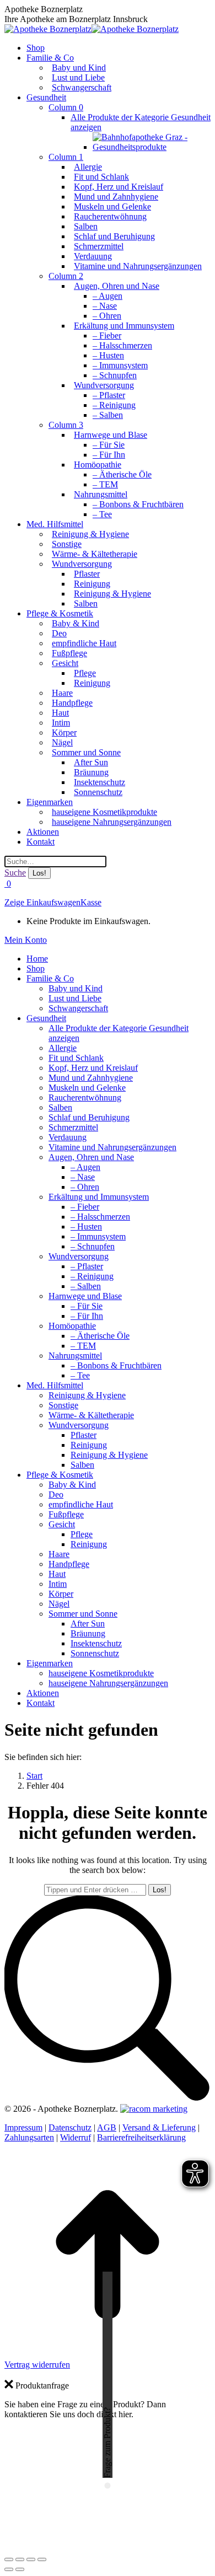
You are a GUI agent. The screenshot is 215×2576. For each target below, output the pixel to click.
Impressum (23, 2127)
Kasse (91, 902)
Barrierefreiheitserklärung (141, 2137)
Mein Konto (26, 940)
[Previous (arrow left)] (9, 2569)
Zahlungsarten (29, 2137)
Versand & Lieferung (159, 2127)
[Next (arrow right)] (20, 2569)
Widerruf (76, 2137)
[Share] (20, 2559)
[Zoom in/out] (42, 2559)
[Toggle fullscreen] (31, 2559)
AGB (107, 2127)
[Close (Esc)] (9, 2559)
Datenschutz (70, 2127)
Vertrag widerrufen (37, 2365)
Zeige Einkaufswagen (42, 902)
